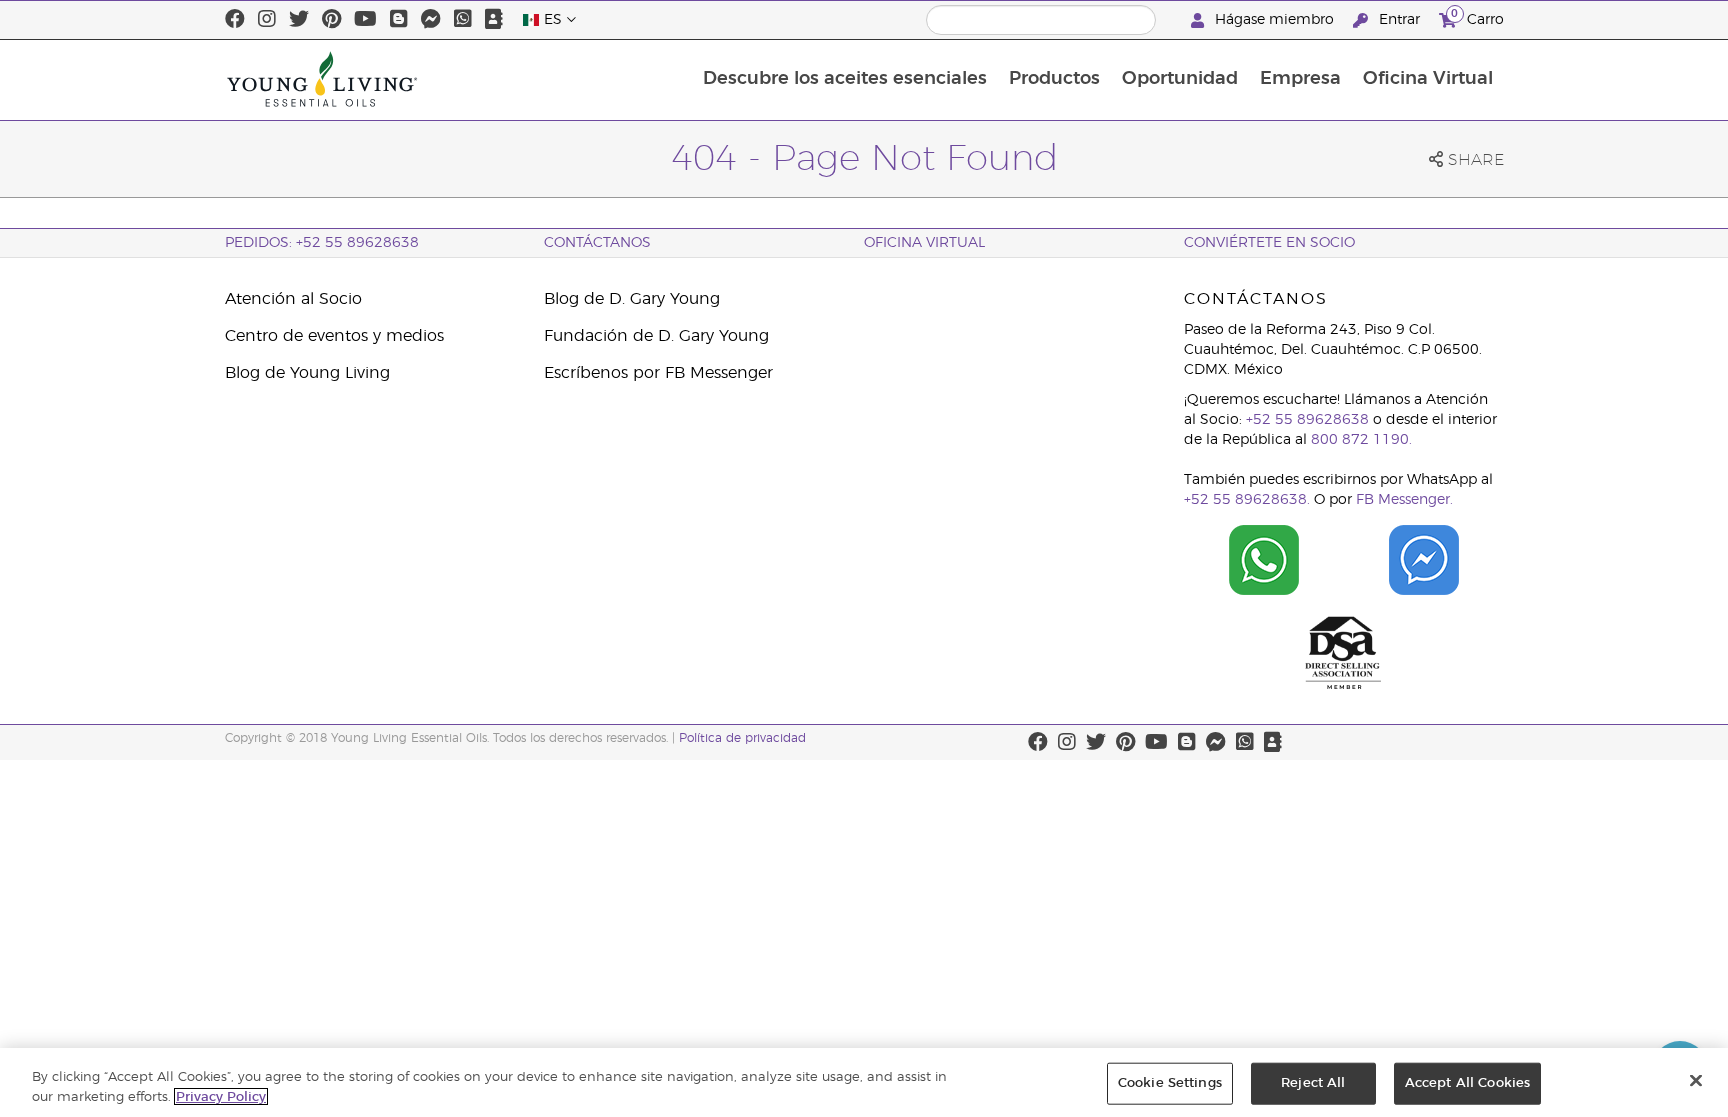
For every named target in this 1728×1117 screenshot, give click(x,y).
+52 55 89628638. (1247, 500)
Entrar (1399, 20)
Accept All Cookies (1467, 1083)
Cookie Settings (1170, 1083)
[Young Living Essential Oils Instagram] (267, 20)
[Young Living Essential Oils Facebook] (235, 20)
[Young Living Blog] (399, 20)
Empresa (1300, 79)
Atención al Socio (293, 299)
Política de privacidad (742, 738)
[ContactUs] (494, 20)
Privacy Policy (221, 1096)
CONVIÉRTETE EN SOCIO (1269, 243)
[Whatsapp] (463, 20)
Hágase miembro (1274, 20)
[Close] (1696, 1081)
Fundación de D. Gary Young (656, 336)
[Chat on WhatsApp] (1264, 560)
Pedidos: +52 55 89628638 (322, 243)
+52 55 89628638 (1307, 420)
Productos (1054, 79)
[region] (864, 1082)
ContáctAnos (597, 243)
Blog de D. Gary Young (632, 299)
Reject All (1313, 1083)
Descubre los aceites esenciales (845, 79)
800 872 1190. (1361, 440)
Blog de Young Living (307, 373)
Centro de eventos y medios (334, 336)
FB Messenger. (1404, 500)
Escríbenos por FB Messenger (658, 373)
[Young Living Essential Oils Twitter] (299, 20)
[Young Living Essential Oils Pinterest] (331, 20)
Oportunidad (1180, 79)
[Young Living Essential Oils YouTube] (365, 20)
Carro (1477, 17)
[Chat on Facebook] (1424, 560)
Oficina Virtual (1428, 79)
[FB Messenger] (431, 20)
